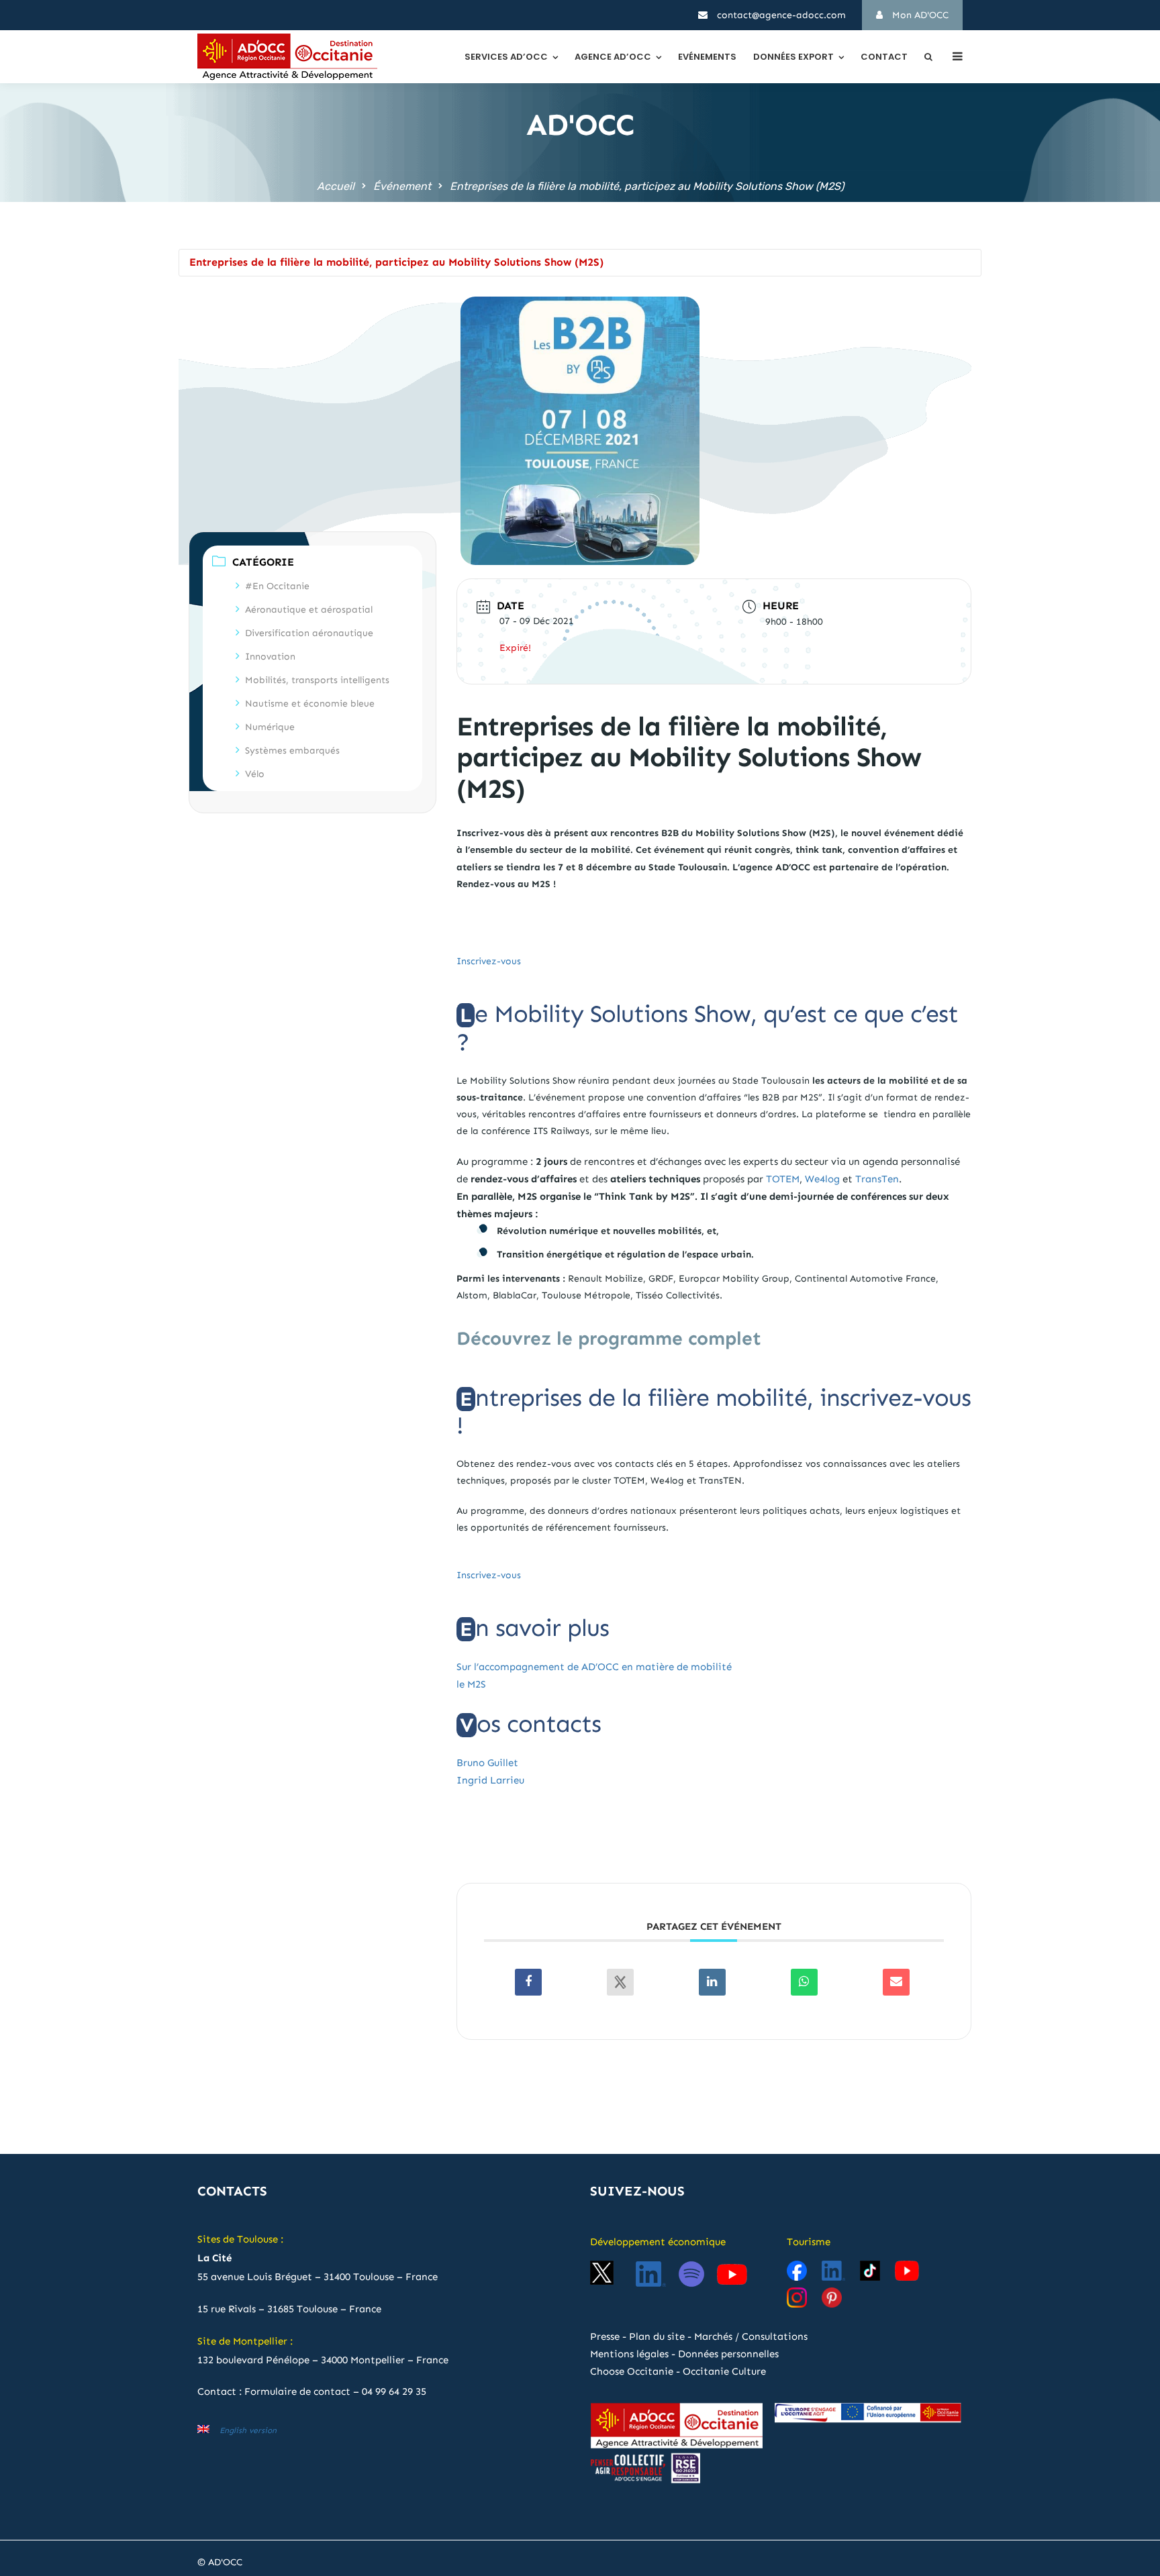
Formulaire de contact (297, 2391)
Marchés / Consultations (751, 2336)
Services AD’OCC (506, 57)
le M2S (471, 1684)
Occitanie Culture (724, 2371)
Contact (884, 57)
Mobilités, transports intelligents (317, 680)
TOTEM (783, 1179)
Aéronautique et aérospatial (309, 610)
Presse (605, 2336)
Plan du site (657, 2336)
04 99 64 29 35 (394, 2391)
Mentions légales (629, 2354)
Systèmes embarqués (292, 751)
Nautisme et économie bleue (310, 704)
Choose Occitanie (632, 2371)
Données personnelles (728, 2354)
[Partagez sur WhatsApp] (804, 1982)
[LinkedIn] (712, 1982)
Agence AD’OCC (613, 57)
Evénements (707, 57)
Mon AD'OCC (919, 15)
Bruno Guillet (487, 1763)
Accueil (336, 186)
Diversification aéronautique (309, 633)
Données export (793, 57)
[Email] (896, 1982)
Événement (402, 186)
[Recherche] (928, 57)
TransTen (877, 1179)
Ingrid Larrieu (490, 1780)
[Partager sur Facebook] (528, 1982)
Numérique (270, 727)
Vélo (255, 774)
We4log (822, 1179)
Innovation (270, 657)
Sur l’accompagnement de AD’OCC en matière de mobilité (594, 1667)
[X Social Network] (620, 1982)
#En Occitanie (277, 586)
